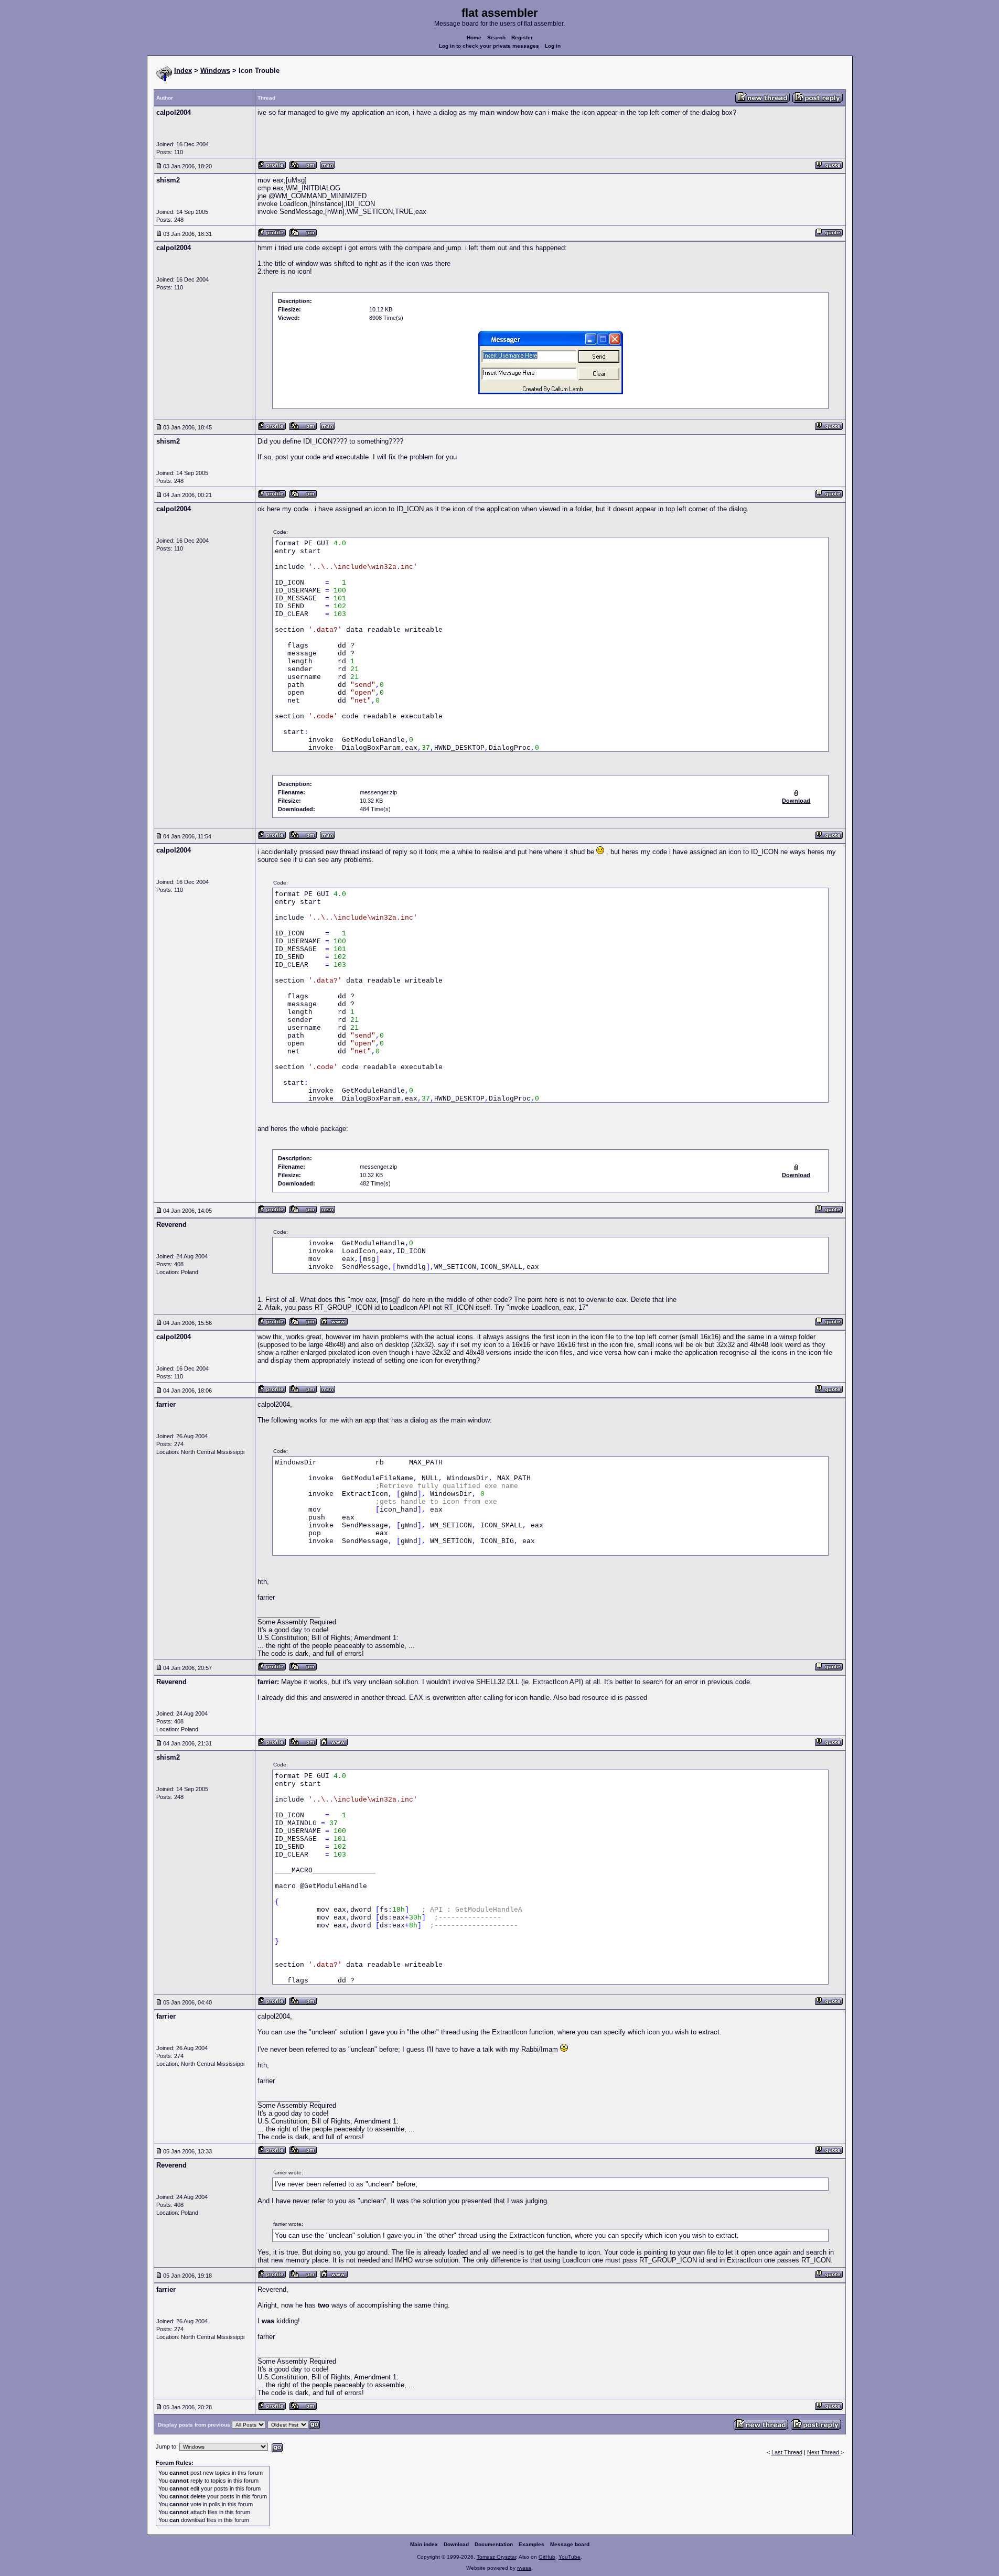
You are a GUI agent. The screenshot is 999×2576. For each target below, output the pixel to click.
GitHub (547, 2557)
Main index (424, 2544)
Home (474, 37)
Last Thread (787, 2452)
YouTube (570, 2557)
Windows (215, 71)
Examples (531, 2544)
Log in (553, 46)
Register (522, 37)
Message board (570, 2544)
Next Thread (824, 2452)
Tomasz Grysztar (496, 2557)
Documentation (494, 2544)
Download (456, 2544)
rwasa (524, 2568)
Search (496, 37)
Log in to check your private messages (489, 46)
